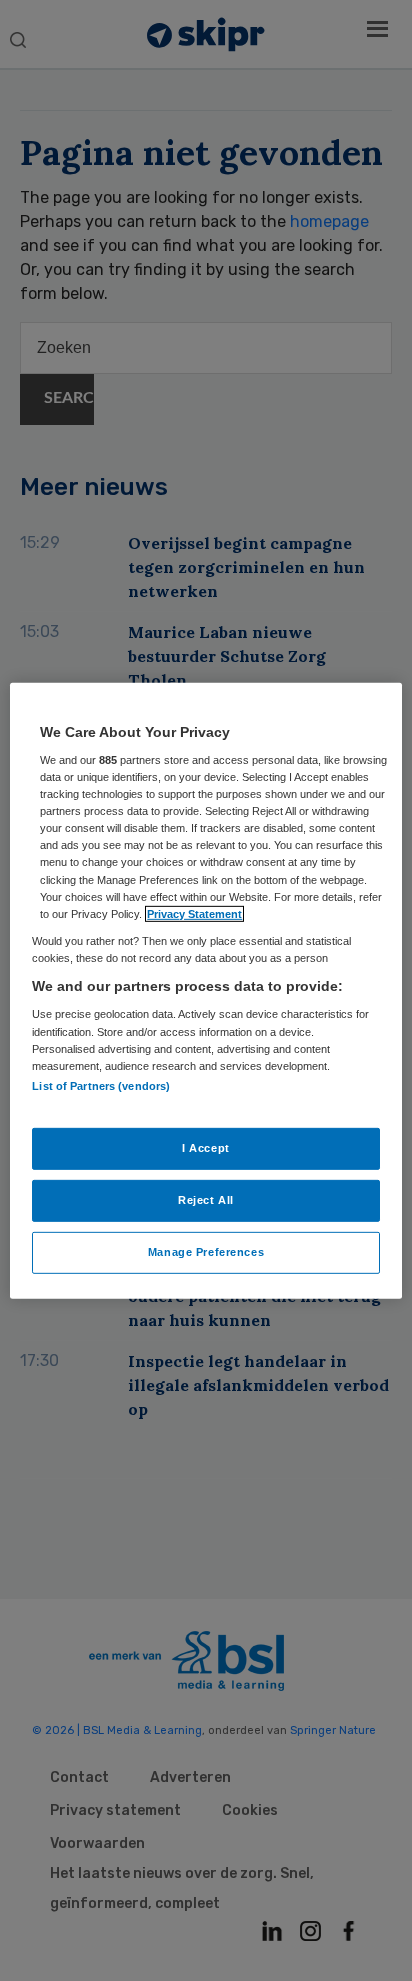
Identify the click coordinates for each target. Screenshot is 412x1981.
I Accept (206, 1148)
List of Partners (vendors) (101, 1086)
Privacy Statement (194, 913)
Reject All (206, 1200)
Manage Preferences (206, 1252)
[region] (205, 990)
